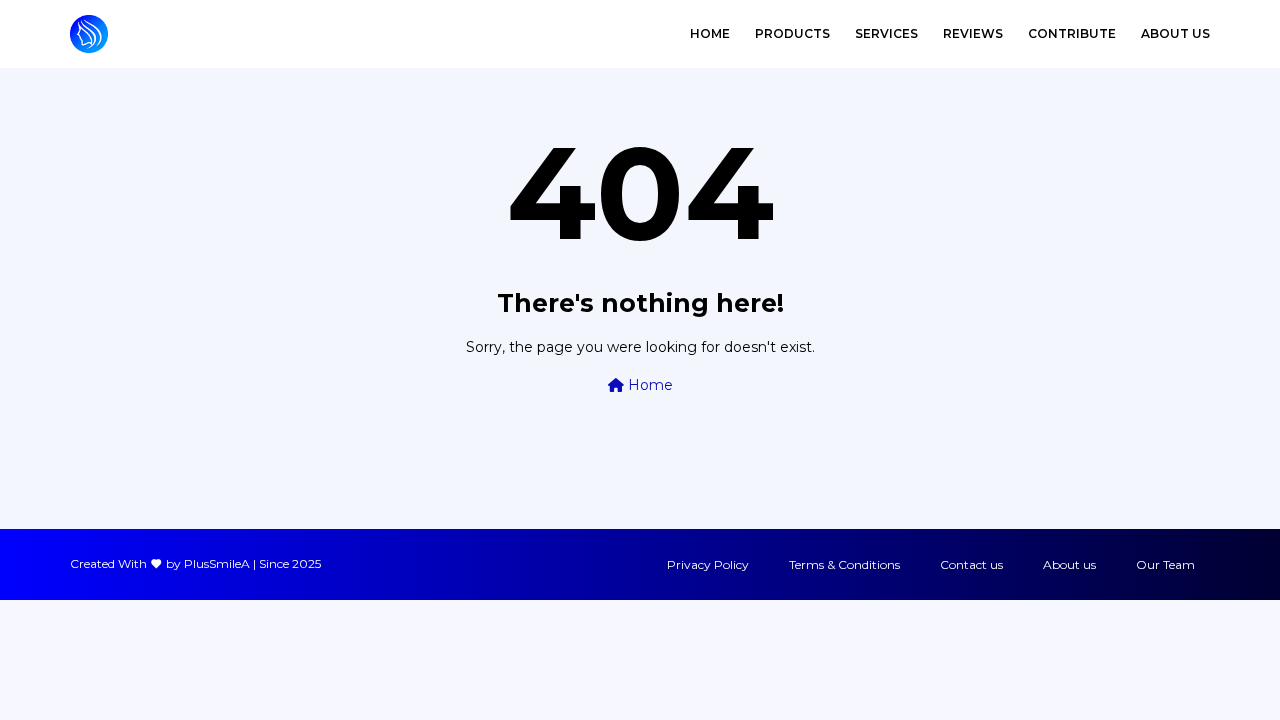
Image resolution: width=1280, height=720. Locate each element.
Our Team (1165, 564)
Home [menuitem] (710, 33)
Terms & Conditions (844, 564)
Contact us (971, 564)
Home (648, 385)
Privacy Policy (708, 564)
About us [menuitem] (1175, 33)
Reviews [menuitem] (973, 33)
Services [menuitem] (886, 33)
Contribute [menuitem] (1072, 33)
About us (1069, 564)
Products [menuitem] (792, 33)
